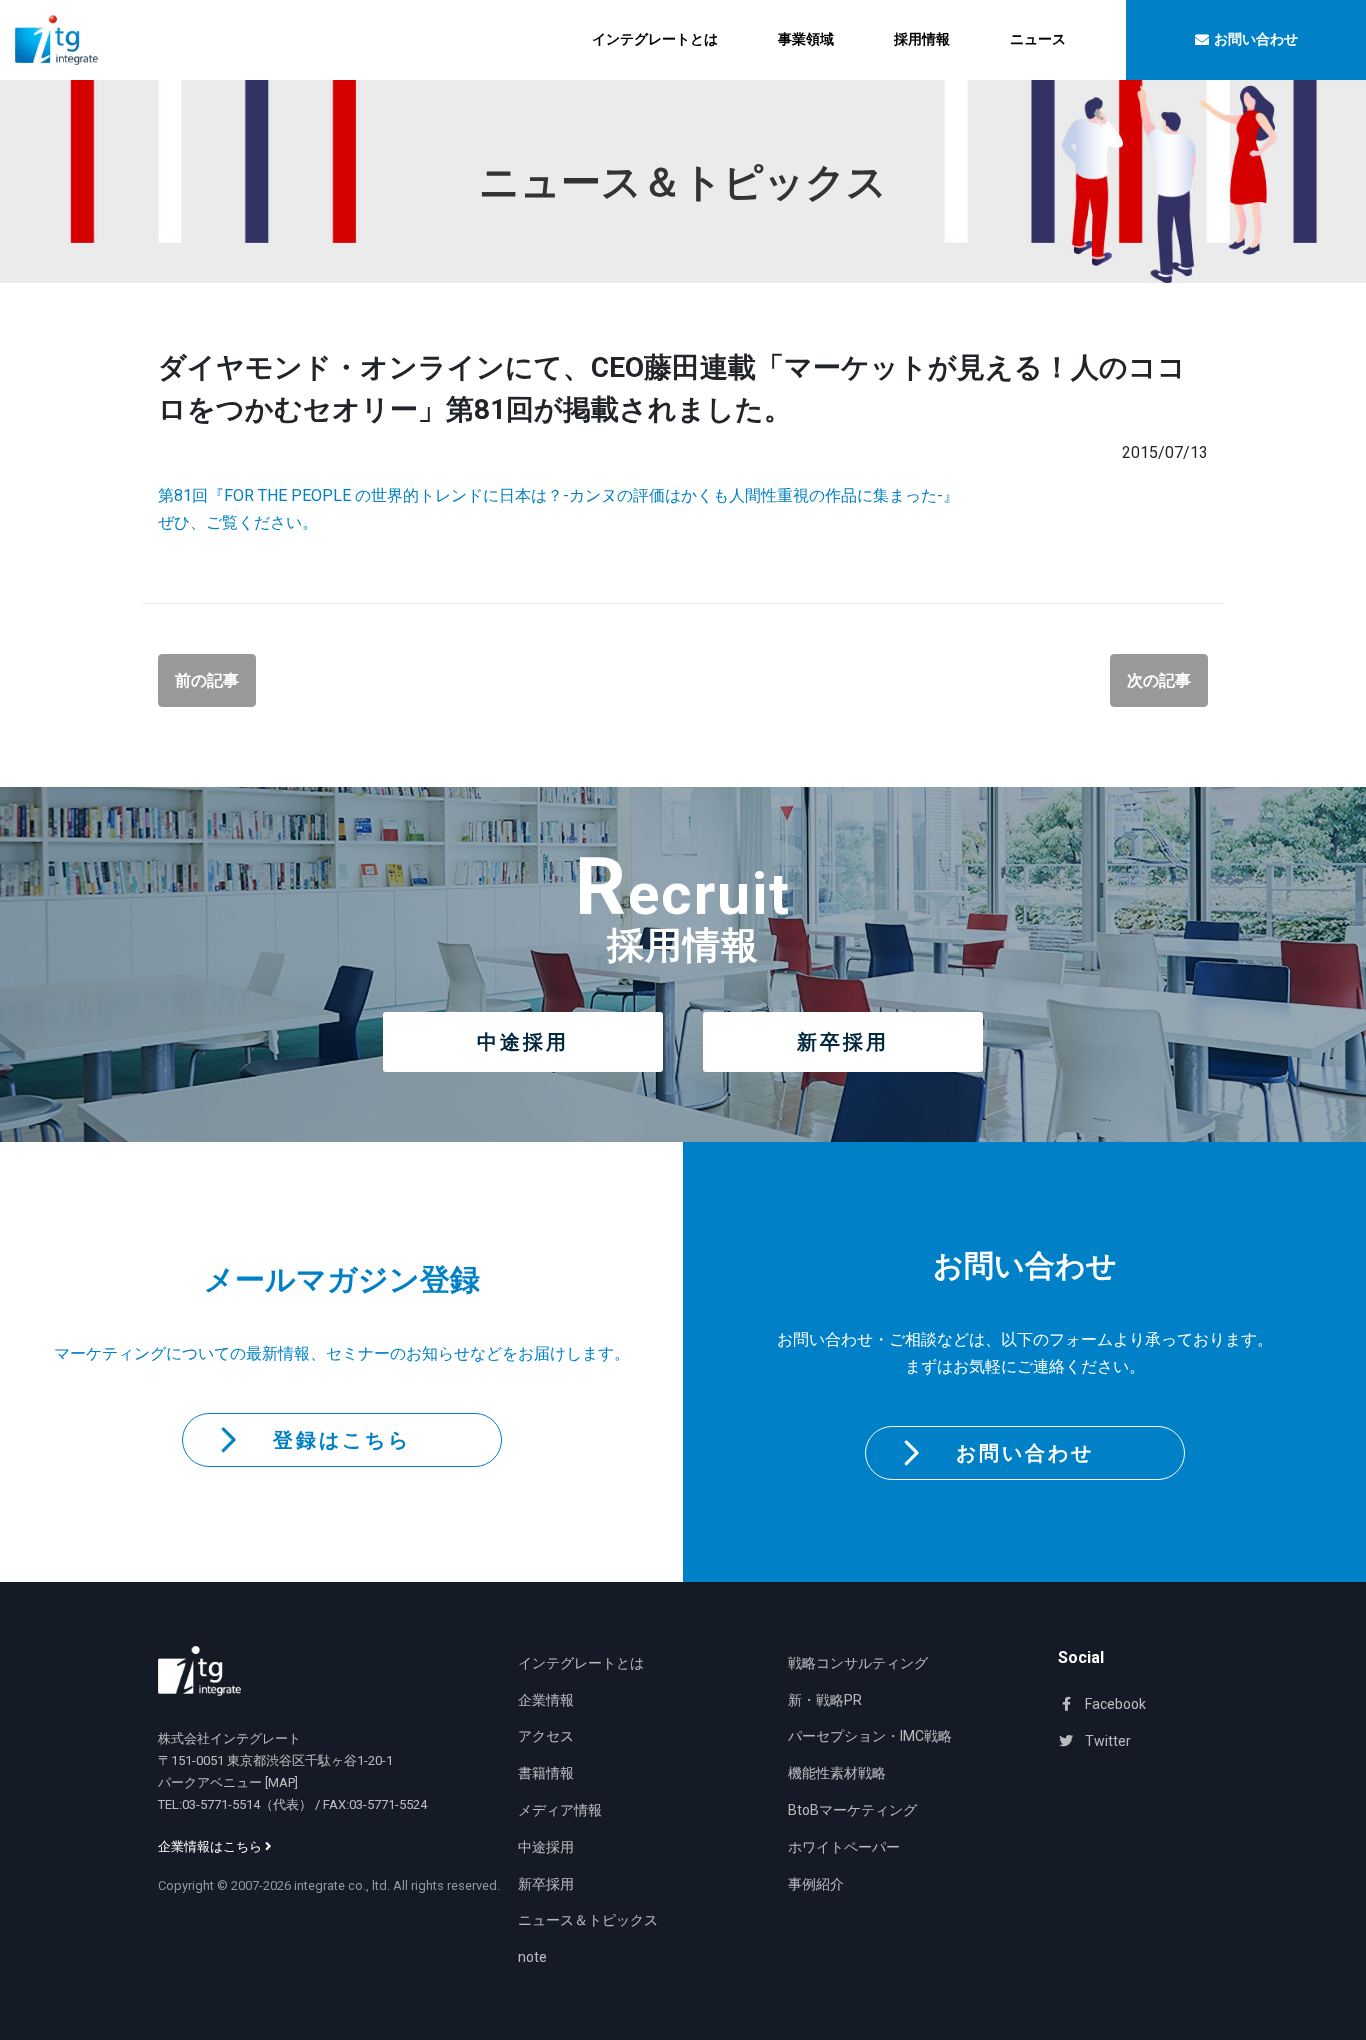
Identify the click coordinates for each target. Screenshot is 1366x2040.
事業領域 (806, 39)
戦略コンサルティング (858, 1663)
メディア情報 (560, 1810)
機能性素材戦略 (837, 1773)
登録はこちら (342, 1440)
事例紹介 (816, 1884)
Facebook (1114, 1704)
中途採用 (523, 1042)
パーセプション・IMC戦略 (870, 1736)
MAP (281, 1782)
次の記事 (1159, 680)
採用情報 (922, 39)
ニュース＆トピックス (588, 1920)
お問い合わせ (1025, 1453)
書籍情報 (546, 1773)
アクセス (546, 1736)
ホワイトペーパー (844, 1847)
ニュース (1038, 39)
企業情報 (546, 1700)
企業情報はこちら (211, 1846)
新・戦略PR (825, 1700)
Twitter (1106, 1741)
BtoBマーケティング (852, 1810)
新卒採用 (843, 1042)
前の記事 (207, 680)
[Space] (199, 1671)
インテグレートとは (655, 39)
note (532, 1957)
